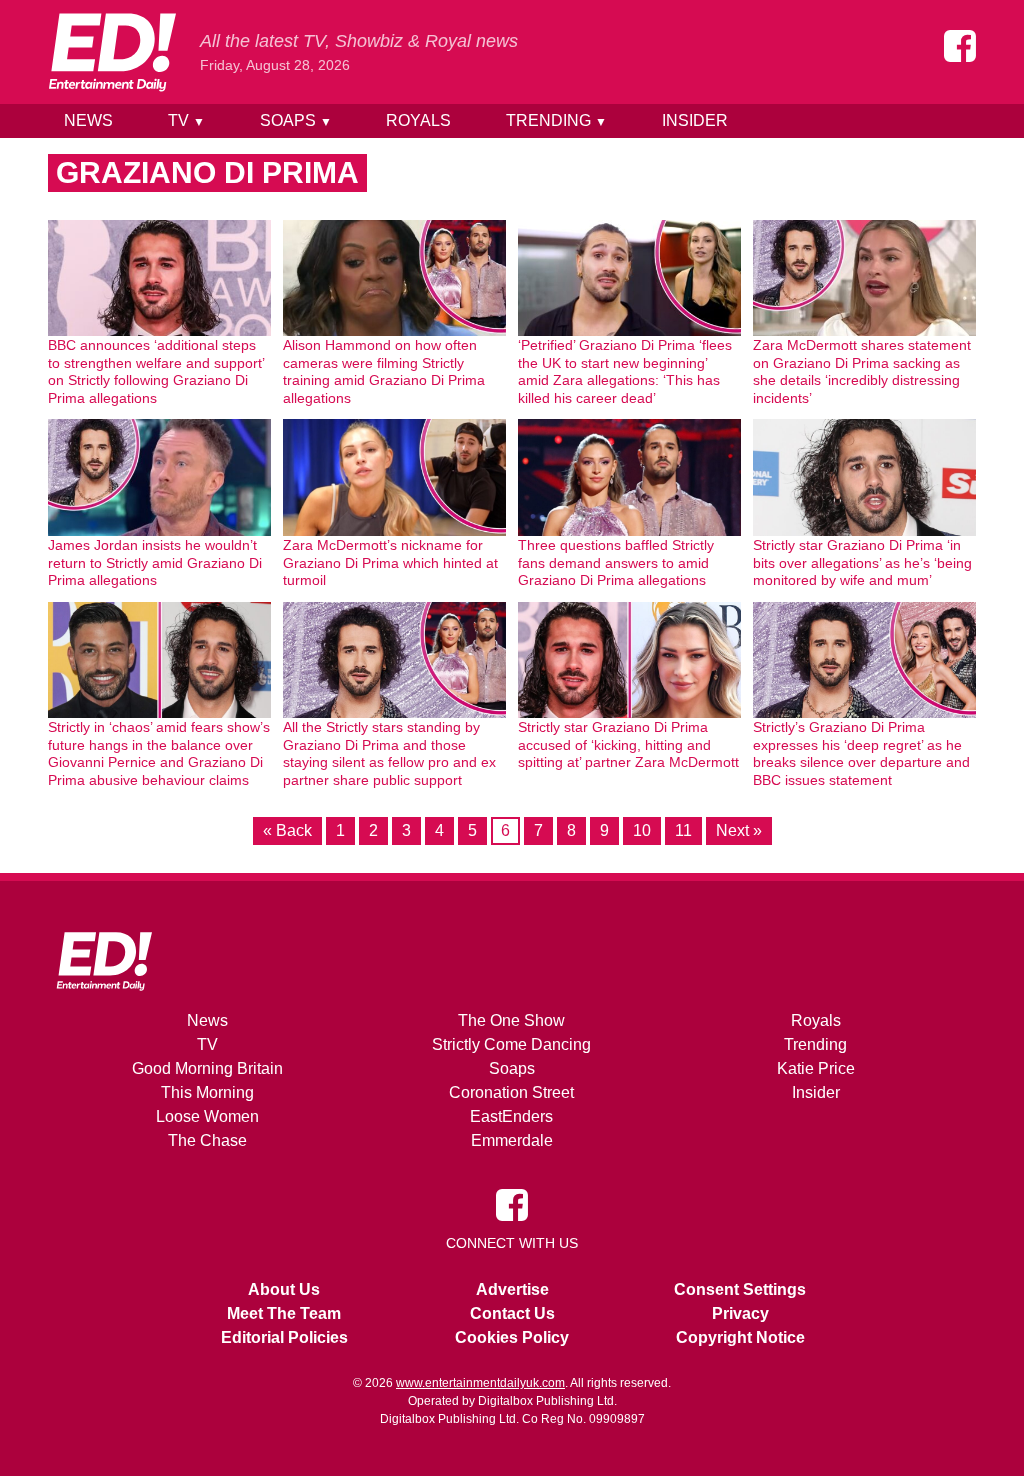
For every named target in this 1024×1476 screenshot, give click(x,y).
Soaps (296, 120)
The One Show (511, 1020)
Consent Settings (740, 1289)
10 (642, 830)
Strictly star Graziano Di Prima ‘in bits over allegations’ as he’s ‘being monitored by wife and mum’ (862, 562)
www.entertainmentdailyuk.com (480, 1383)
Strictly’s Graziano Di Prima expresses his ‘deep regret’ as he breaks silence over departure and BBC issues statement (861, 753)
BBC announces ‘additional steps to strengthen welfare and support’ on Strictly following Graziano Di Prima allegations (156, 371)
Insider (695, 120)
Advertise (512, 1289)
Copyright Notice (740, 1337)
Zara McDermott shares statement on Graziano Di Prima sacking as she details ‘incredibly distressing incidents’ (862, 371)
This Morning (207, 1092)
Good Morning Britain (207, 1068)
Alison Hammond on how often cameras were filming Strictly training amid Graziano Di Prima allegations (384, 371)
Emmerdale (512, 1140)
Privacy (740, 1313)
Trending (556, 120)
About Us (284, 1289)
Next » (739, 830)
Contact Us (512, 1313)
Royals (418, 120)
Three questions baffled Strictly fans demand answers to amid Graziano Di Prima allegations (616, 562)
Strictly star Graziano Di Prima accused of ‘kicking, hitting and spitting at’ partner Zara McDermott (628, 744)
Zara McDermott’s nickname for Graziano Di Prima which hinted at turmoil (390, 562)
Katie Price (816, 1068)
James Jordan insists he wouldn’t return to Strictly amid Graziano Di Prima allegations (155, 562)
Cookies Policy (512, 1337)
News (88, 120)
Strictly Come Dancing (511, 1044)
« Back (287, 830)
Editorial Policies (284, 1337)
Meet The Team (284, 1313)
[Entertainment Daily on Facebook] (960, 46)
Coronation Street (511, 1092)
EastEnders (511, 1116)
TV (186, 120)
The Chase (207, 1140)
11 (683, 830)
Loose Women (207, 1116)
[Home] (112, 52)
